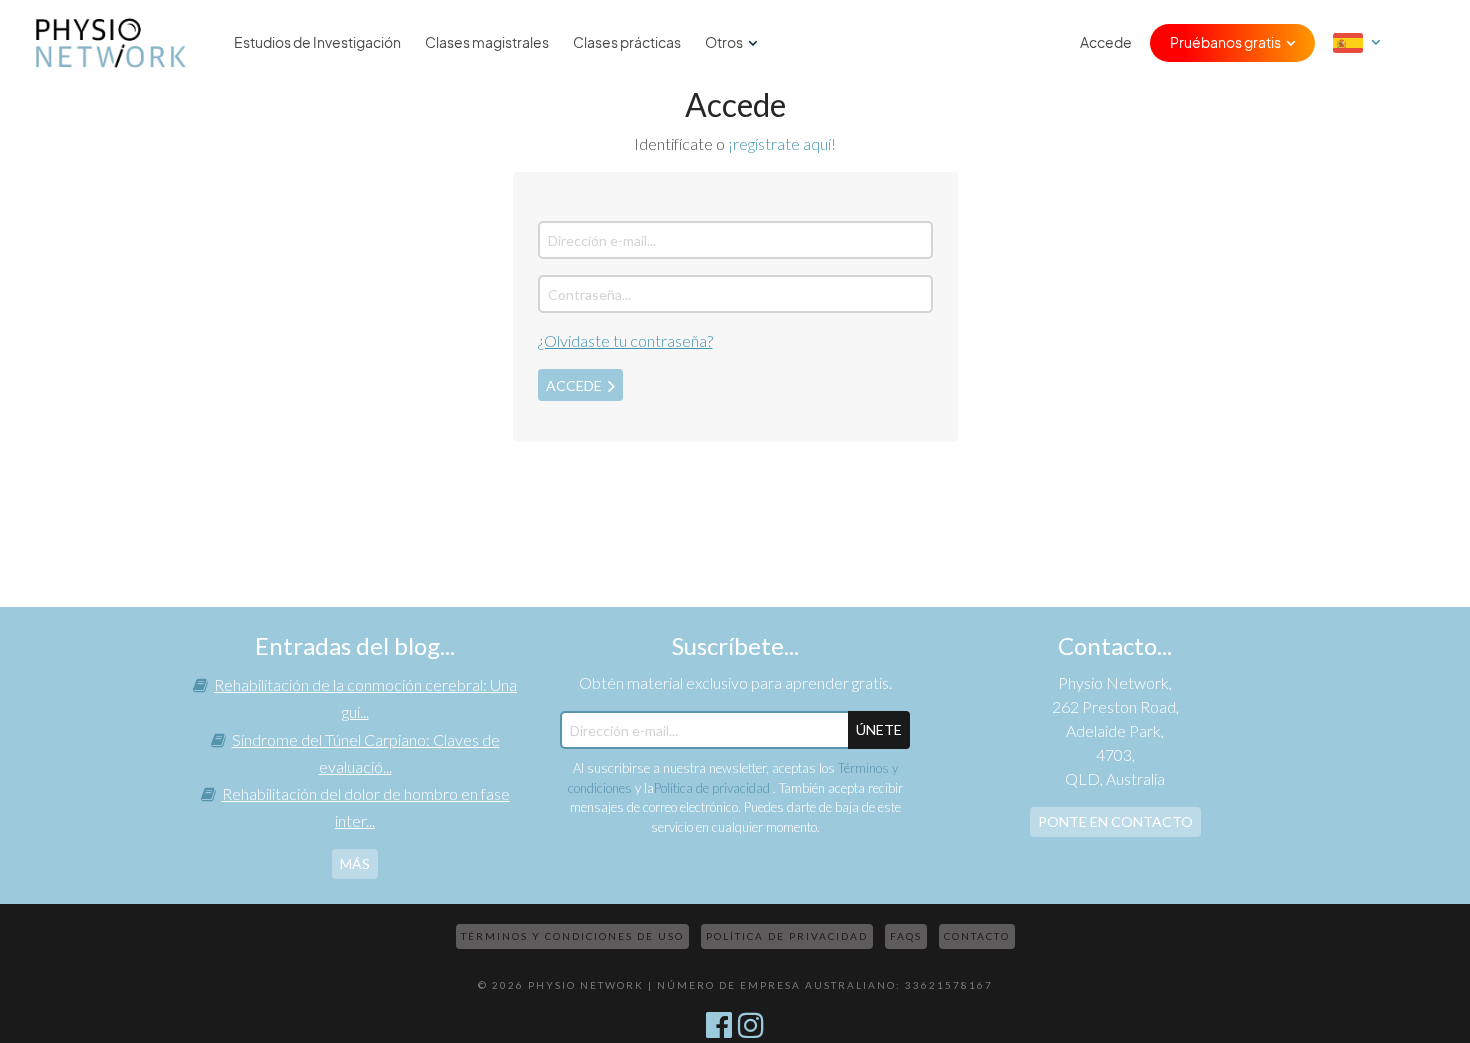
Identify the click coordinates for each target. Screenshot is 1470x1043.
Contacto (977, 936)
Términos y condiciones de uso (572, 936)
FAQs (906, 936)
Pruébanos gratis (1225, 43)
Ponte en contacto (1115, 821)
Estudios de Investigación (317, 43)
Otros (724, 43)
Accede (1106, 43)
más (355, 863)
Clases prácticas (627, 43)
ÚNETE (879, 729)
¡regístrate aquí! (782, 143)
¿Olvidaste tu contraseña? (625, 340)
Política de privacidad (713, 788)
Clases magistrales (487, 43)
